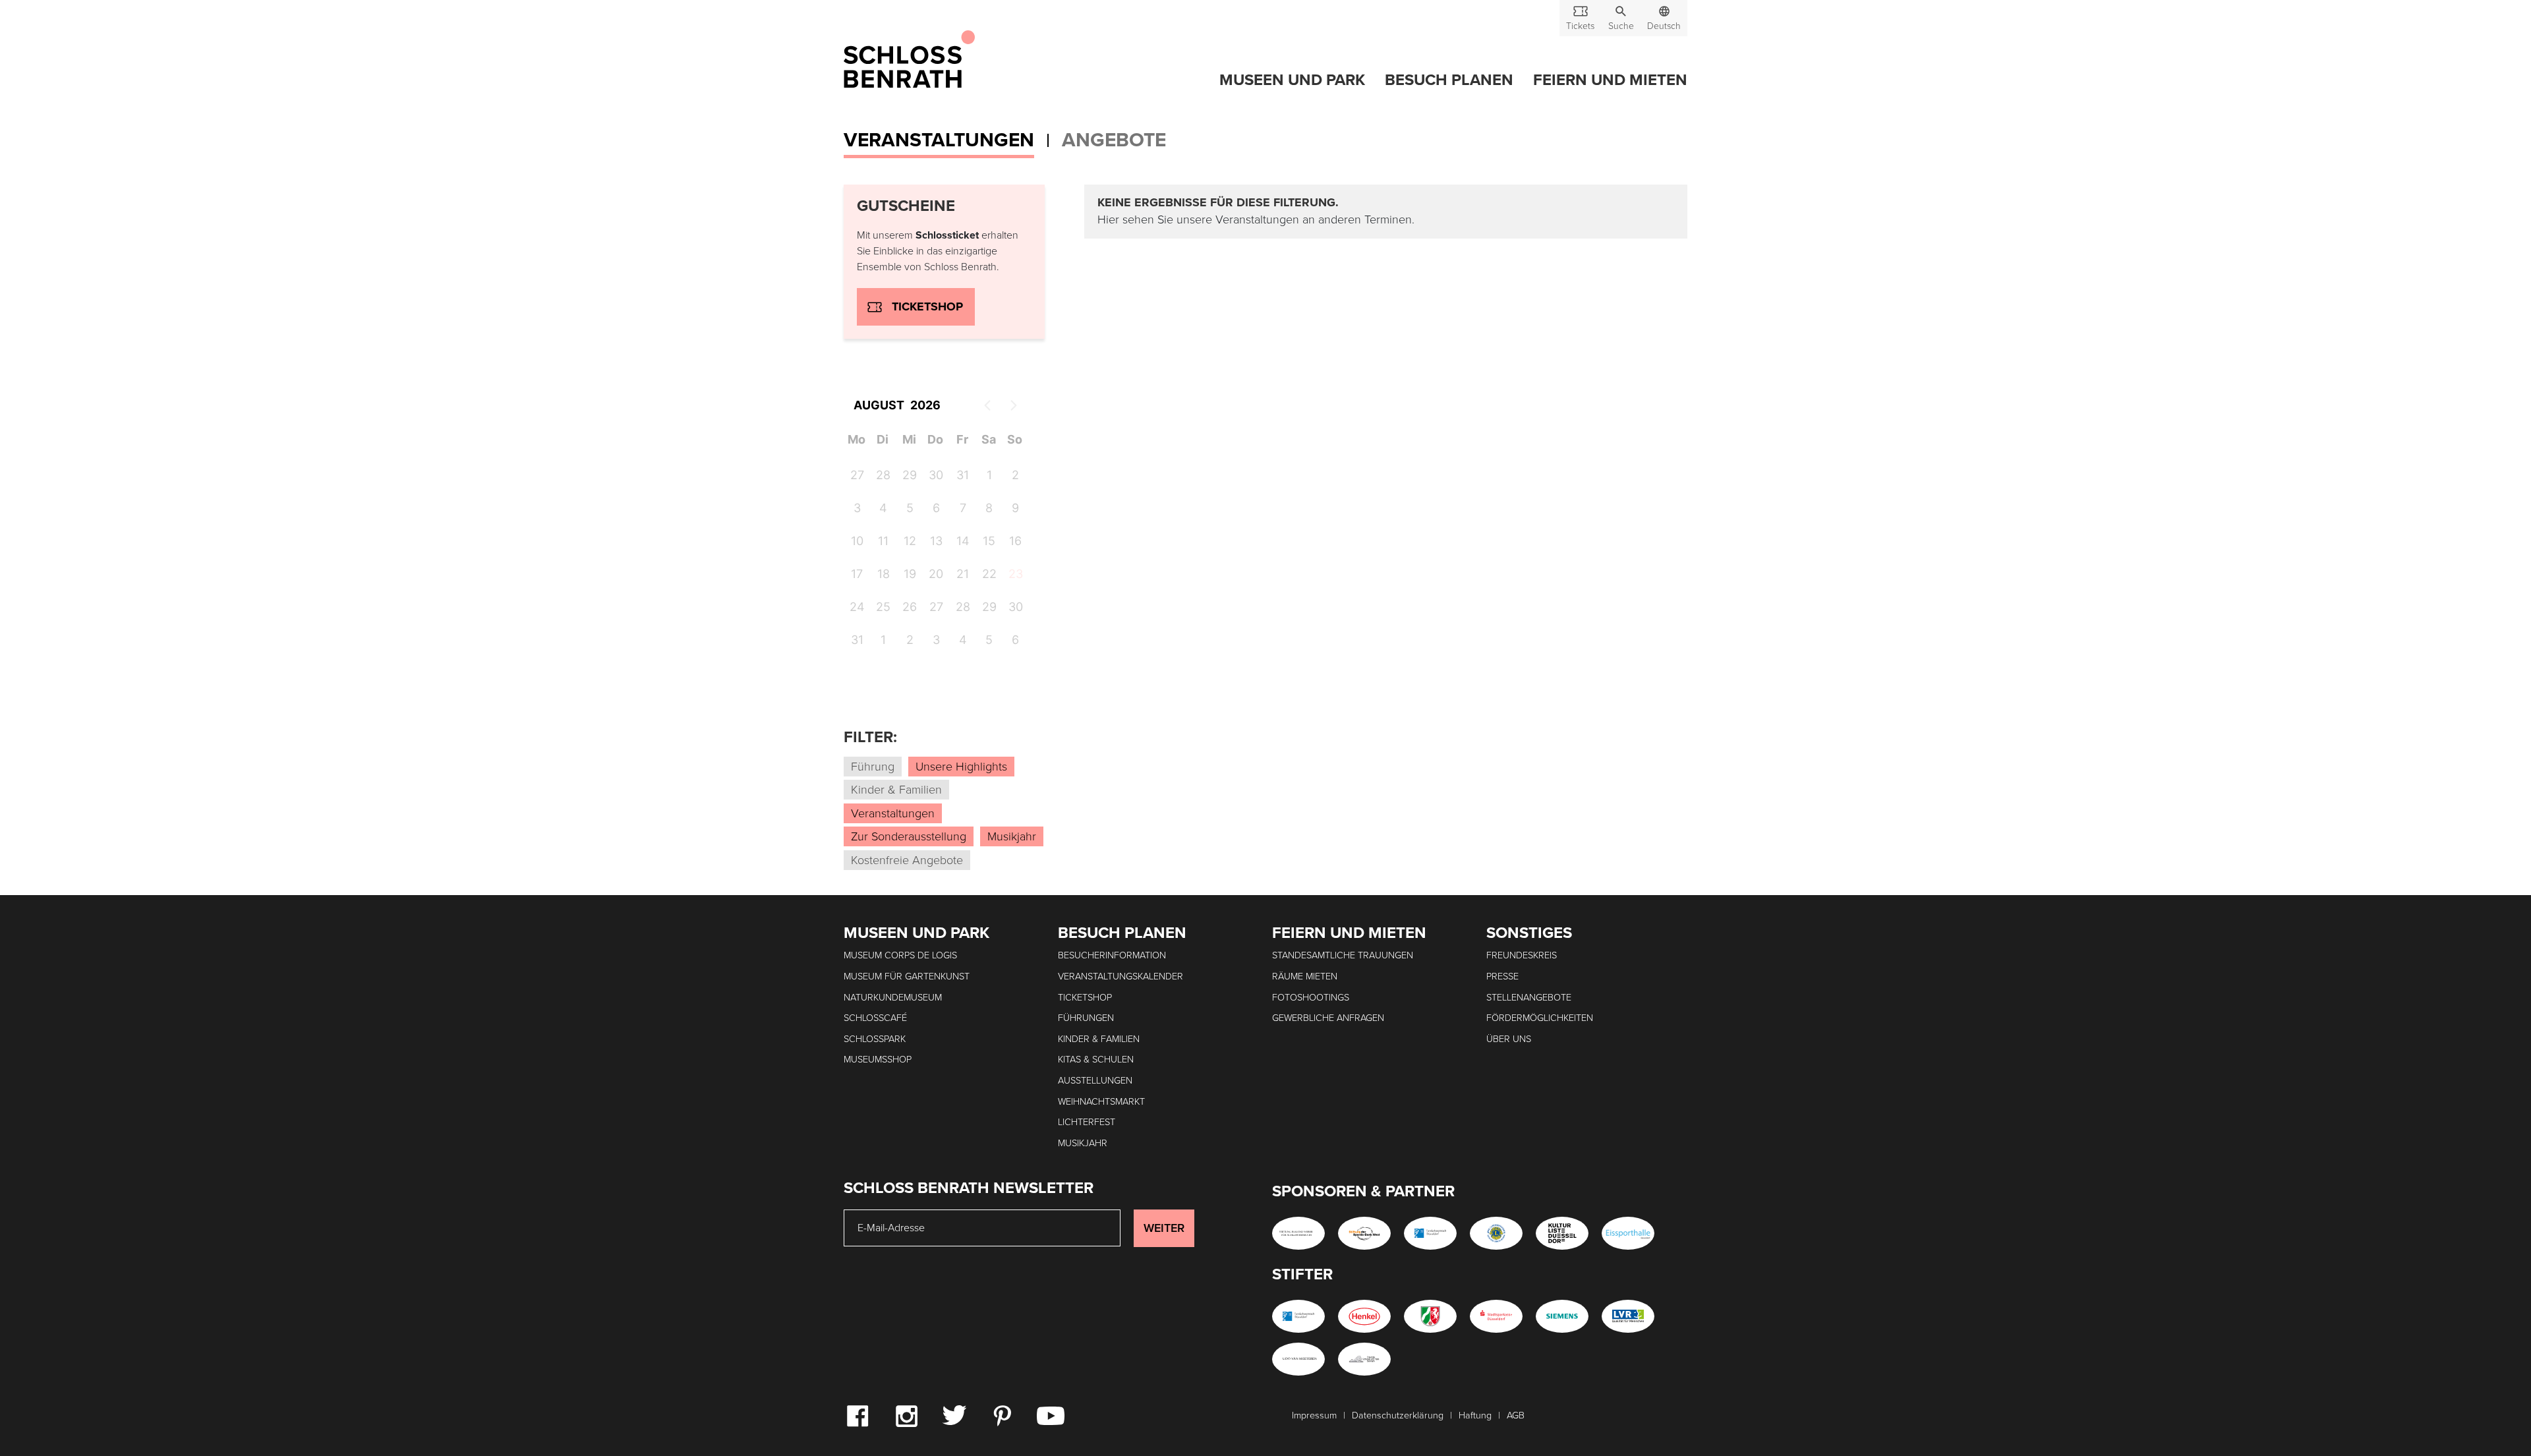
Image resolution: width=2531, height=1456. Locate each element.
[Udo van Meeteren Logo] (1298, 1359)
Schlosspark (875, 1039)
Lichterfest (1087, 1122)
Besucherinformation (1112, 955)
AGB (1516, 1415)
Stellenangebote (1529, 998)
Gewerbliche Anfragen (1328, 1018)
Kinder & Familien (1099, 1039)
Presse (1502, 976)
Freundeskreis (1522, 955)
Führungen (1086, 1018)
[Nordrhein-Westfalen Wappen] (1430, 1316)
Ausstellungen (1095, 1081)
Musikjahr (1083, 1143)
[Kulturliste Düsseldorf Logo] (1562, 1233)
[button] (1621, 18)
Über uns (1509, 1039)
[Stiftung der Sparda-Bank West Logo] (1364, 1233)
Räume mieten (1305, 976)
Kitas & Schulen (1096, 1060)
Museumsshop (878, 1060)
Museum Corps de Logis (900, 955)
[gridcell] (1015, 576)
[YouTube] (1051, 1415)
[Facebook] (858, 1415)
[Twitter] (954, 1414)
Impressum (1314, 1415)
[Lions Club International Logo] (1496, 1233)
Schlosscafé (875, 1018)
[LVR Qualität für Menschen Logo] (1628, 1316)
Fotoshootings (1311, 998)
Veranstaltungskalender (1120, 976)
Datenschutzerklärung (1398, 1415)
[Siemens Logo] (1562, 1316)
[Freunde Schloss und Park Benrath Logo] (1364, 1359)
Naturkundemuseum (893, 998)
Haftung (1475, 1415)
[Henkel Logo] (1364, 1316)
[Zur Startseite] (909, 60)
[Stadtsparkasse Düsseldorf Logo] (1496, 1316)
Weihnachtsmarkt (1101, 1102)
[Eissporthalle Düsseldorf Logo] (1628, 1233)
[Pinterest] (1002, 1415)
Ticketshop (927, 306)
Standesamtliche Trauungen (1343, 955)
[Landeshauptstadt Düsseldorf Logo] (1430, 1233)
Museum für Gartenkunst (907, 976)
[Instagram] (906, 1415)
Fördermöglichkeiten (1540, 1018)
